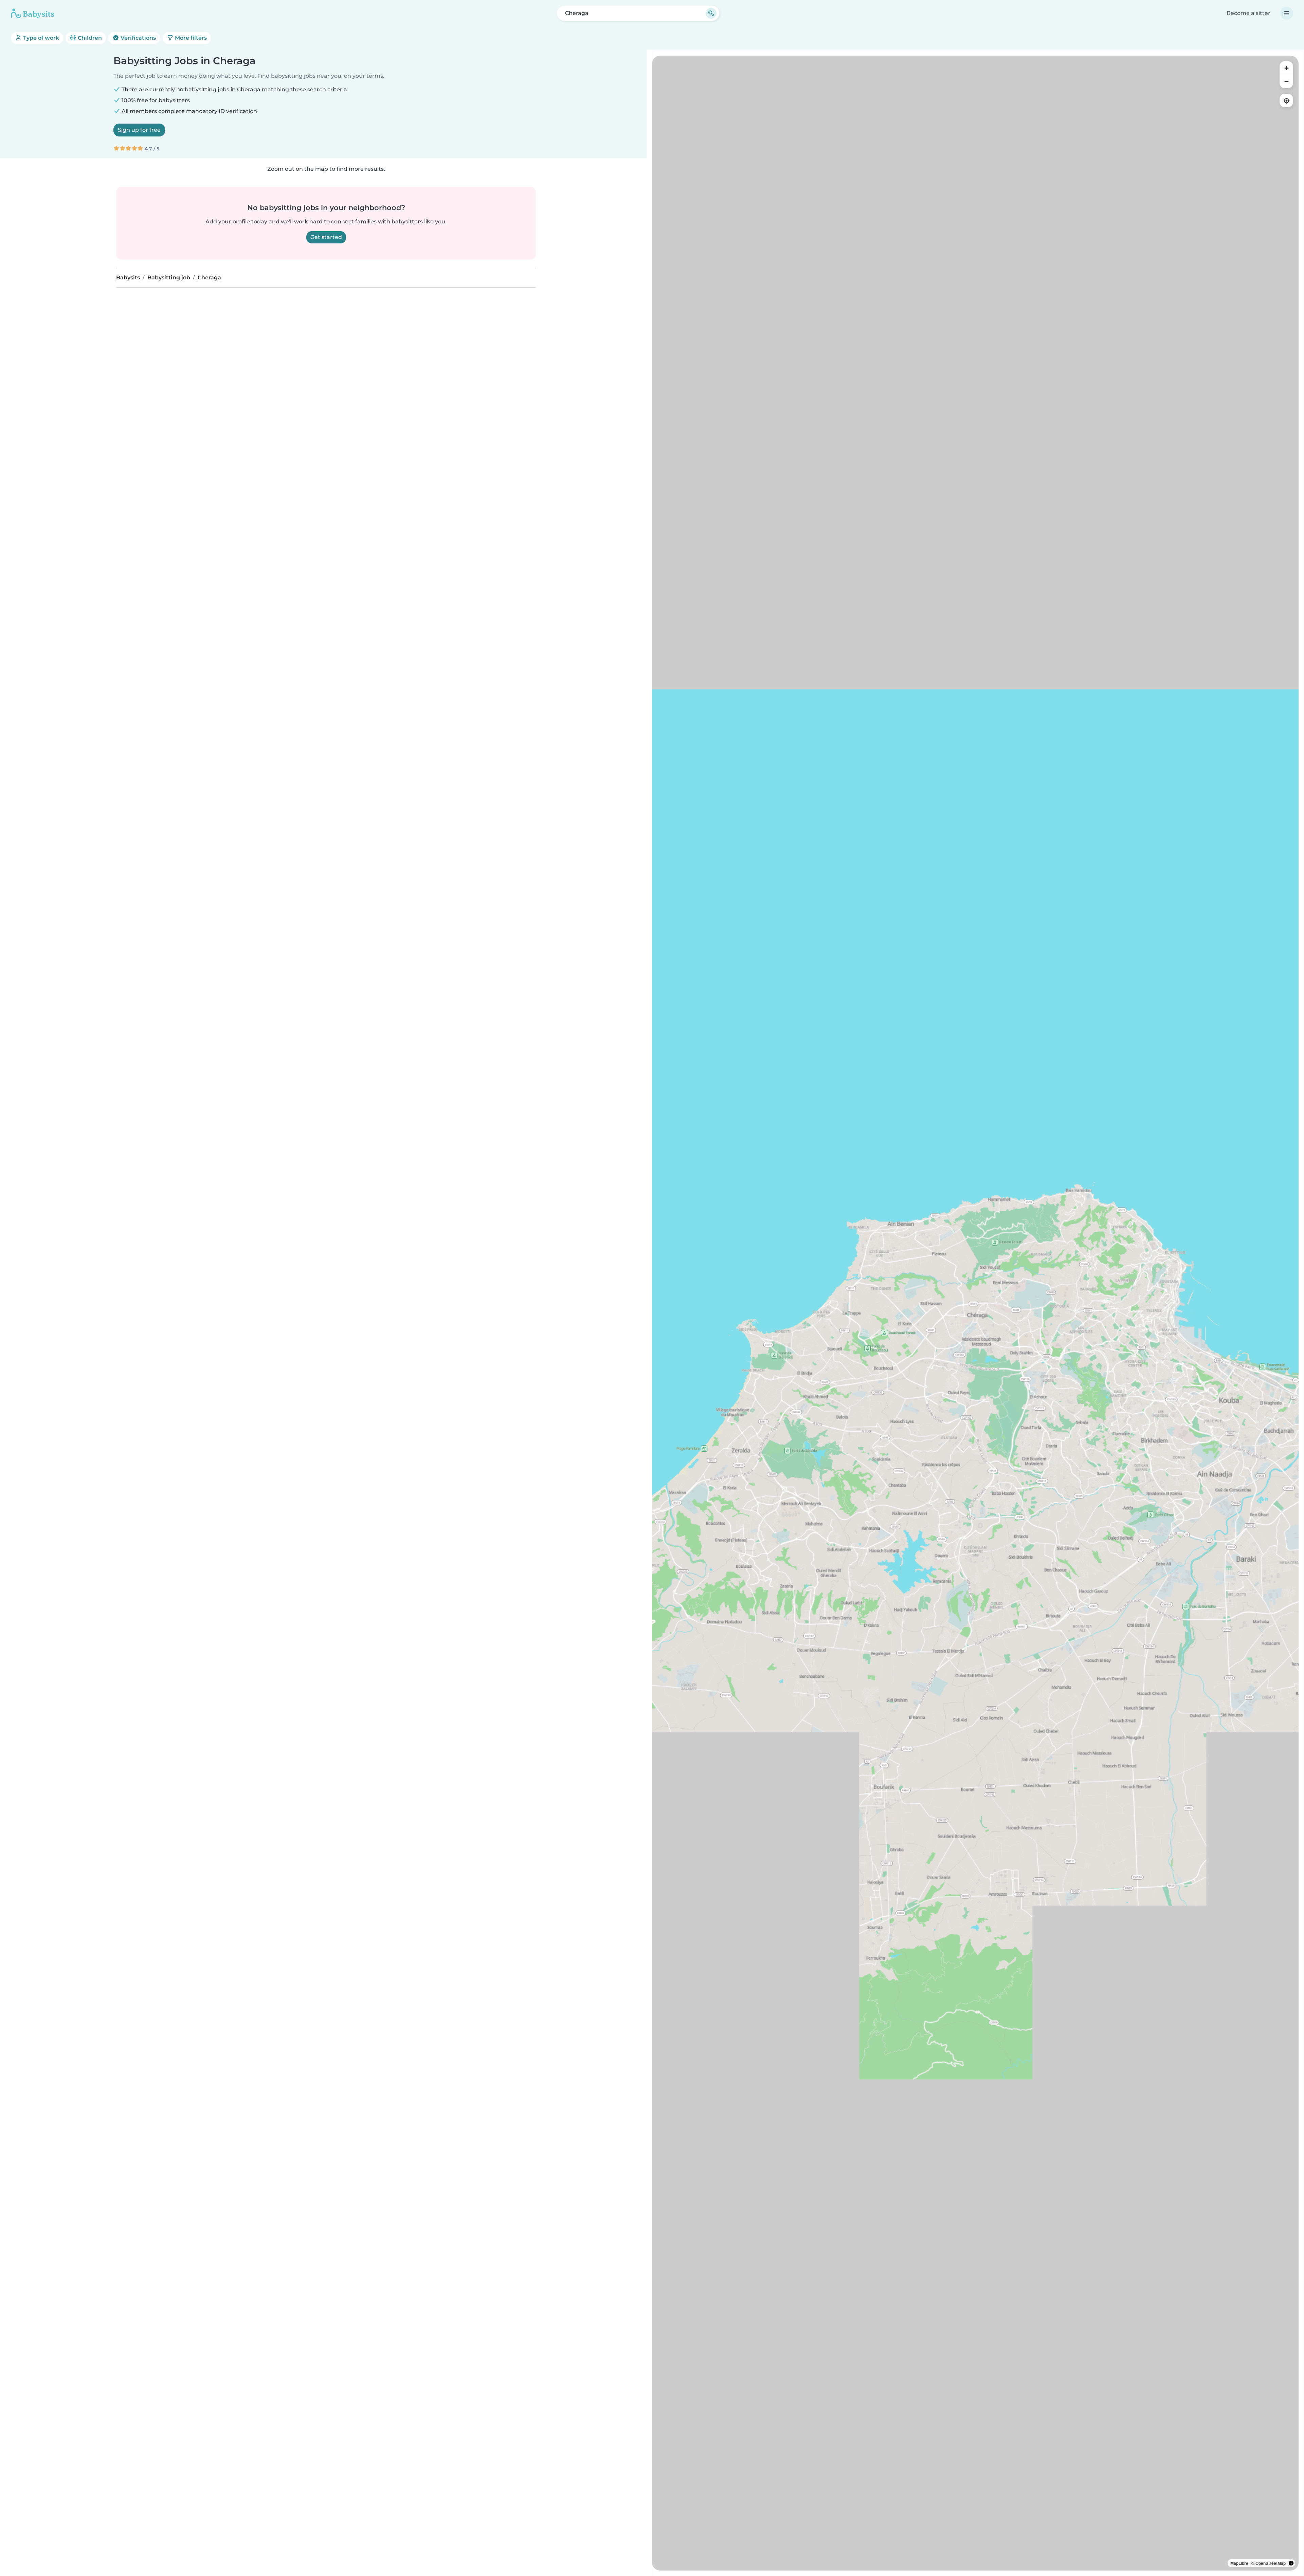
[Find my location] (1286, 100)
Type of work (40, 38)
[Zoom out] (1286, 81)
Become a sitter (1248, 13)
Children (89, 38)
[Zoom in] (1286, 68)
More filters (190, 38)
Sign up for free (139, 130)
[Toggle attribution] (1291, 2563)
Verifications (138, 38)
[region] (975, 1313)
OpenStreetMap (1271, 2563)
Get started (326, 237)
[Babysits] (33, 13)
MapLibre (1239, 2563)
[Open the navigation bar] (1287, 13)
